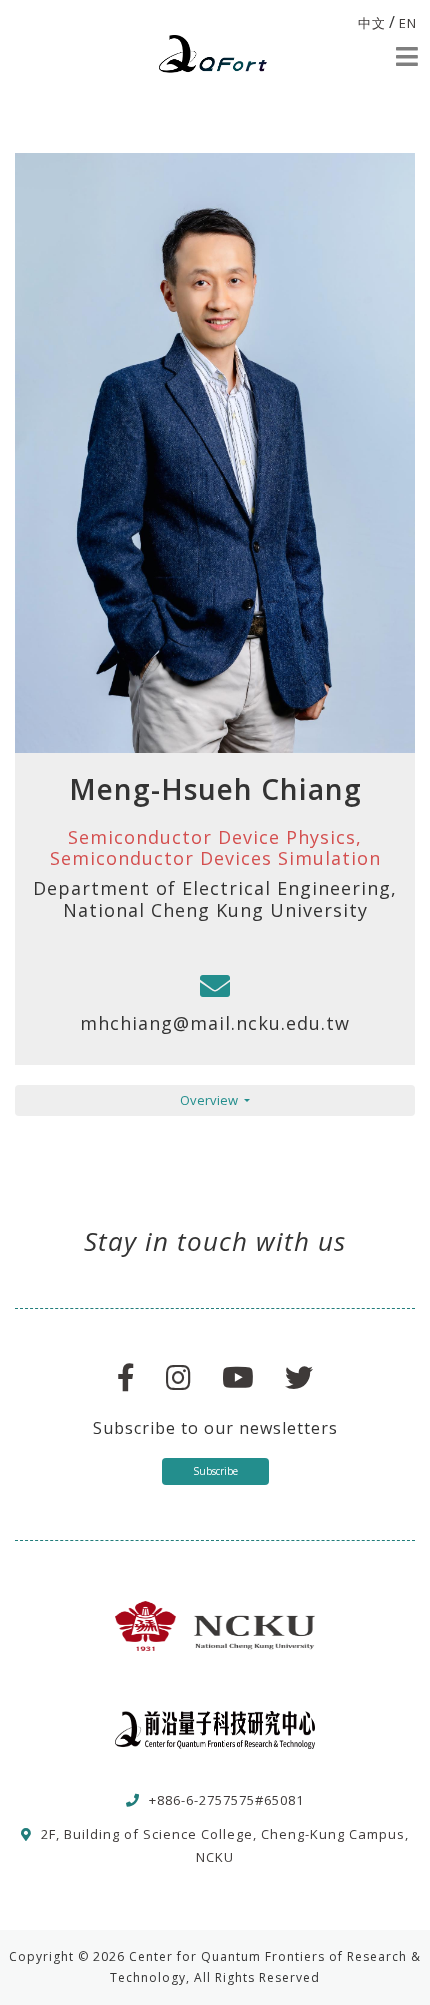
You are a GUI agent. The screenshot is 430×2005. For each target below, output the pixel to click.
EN (408, 23)
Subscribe (215, 1471)
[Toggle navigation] (407, 56)
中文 (372, 23)
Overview (210, 1100)
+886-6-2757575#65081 (226, 1800)
